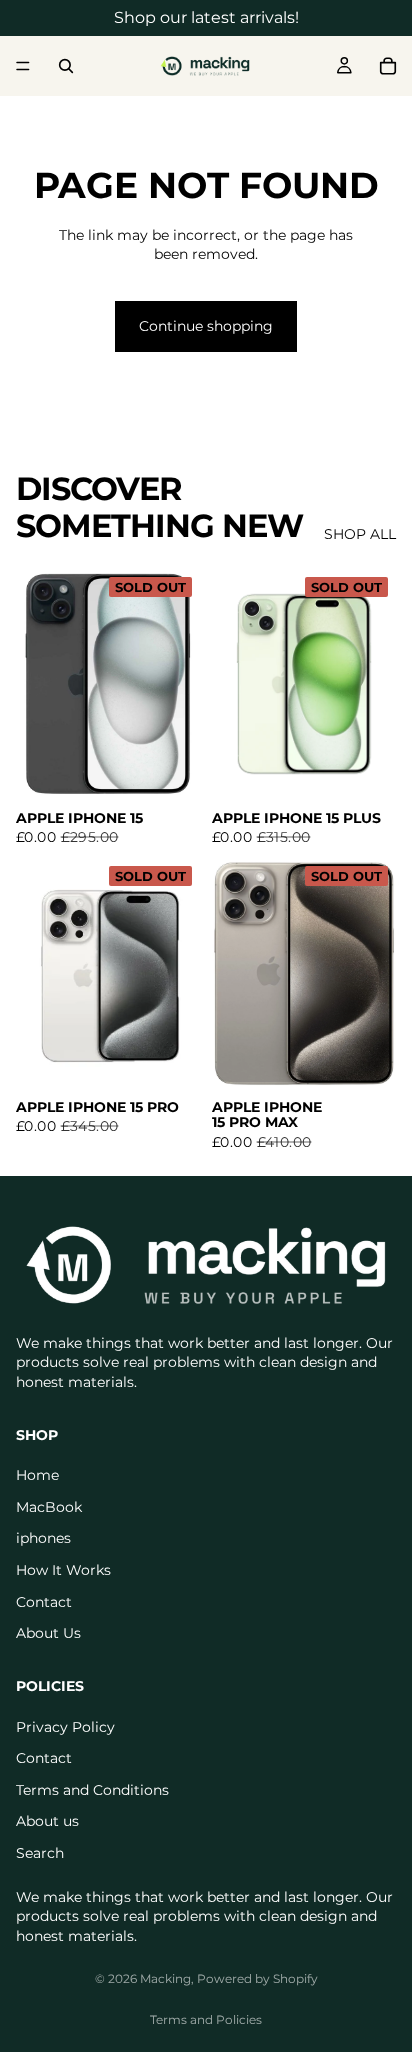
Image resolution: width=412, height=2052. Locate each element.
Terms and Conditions (92, 1789)
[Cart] (388, 66)
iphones (43, 1538)
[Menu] (23, 66)
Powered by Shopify (257, 1978)
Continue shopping (206, 326)
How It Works (63, 1570)
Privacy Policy (65, 1726)
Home (37, 1475)
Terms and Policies (206, 2019)
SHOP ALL (360, 534)
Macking (165, 1978)
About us (47, 1821)
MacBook (49, 1506)
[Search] (66, 66)
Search (40, 1852)
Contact (44, 1601)
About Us (48, 1633)
